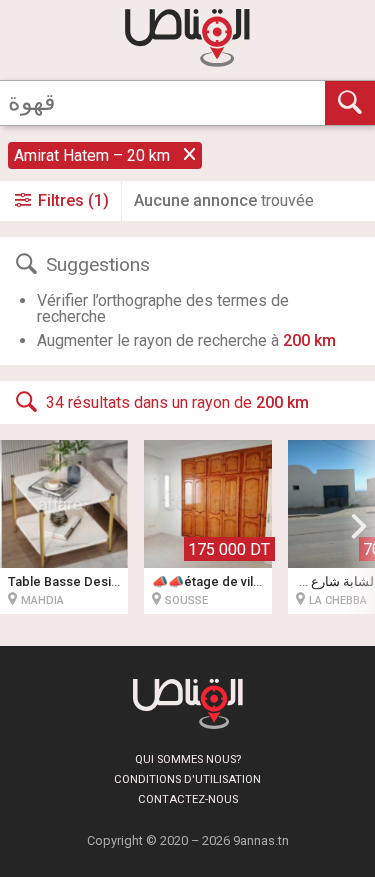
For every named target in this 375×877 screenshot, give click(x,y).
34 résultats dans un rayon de (177, 403)
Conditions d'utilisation (187, 779)
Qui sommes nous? (188, 759)
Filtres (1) (71, 200)
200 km (309, 340)
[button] (359, 527)
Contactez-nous (188, 799)
